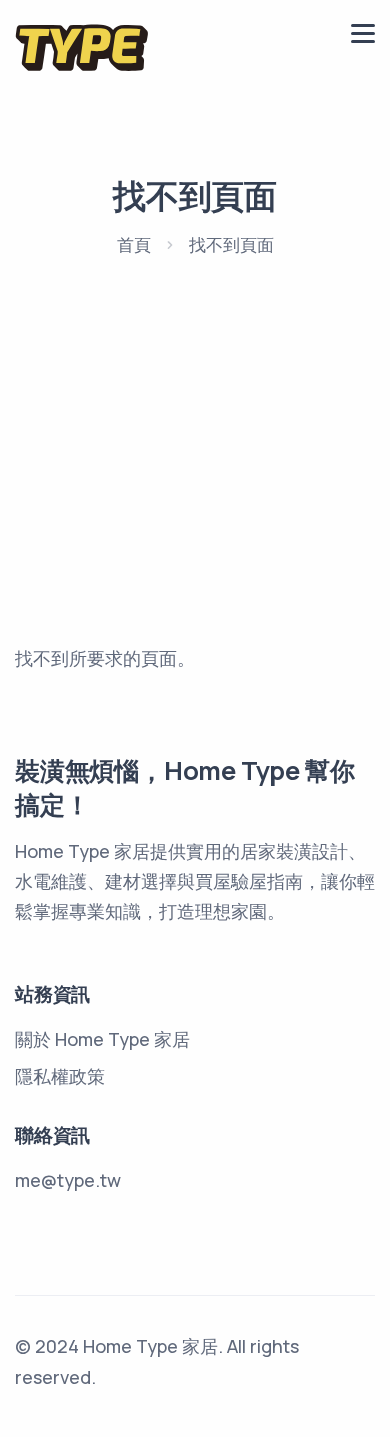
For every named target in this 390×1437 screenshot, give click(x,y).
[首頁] (82, 46)
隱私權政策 (60, 1076)
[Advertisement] (195, 501)
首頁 (134, 244)
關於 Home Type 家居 (102, 1039)
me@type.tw (68, 1180)
